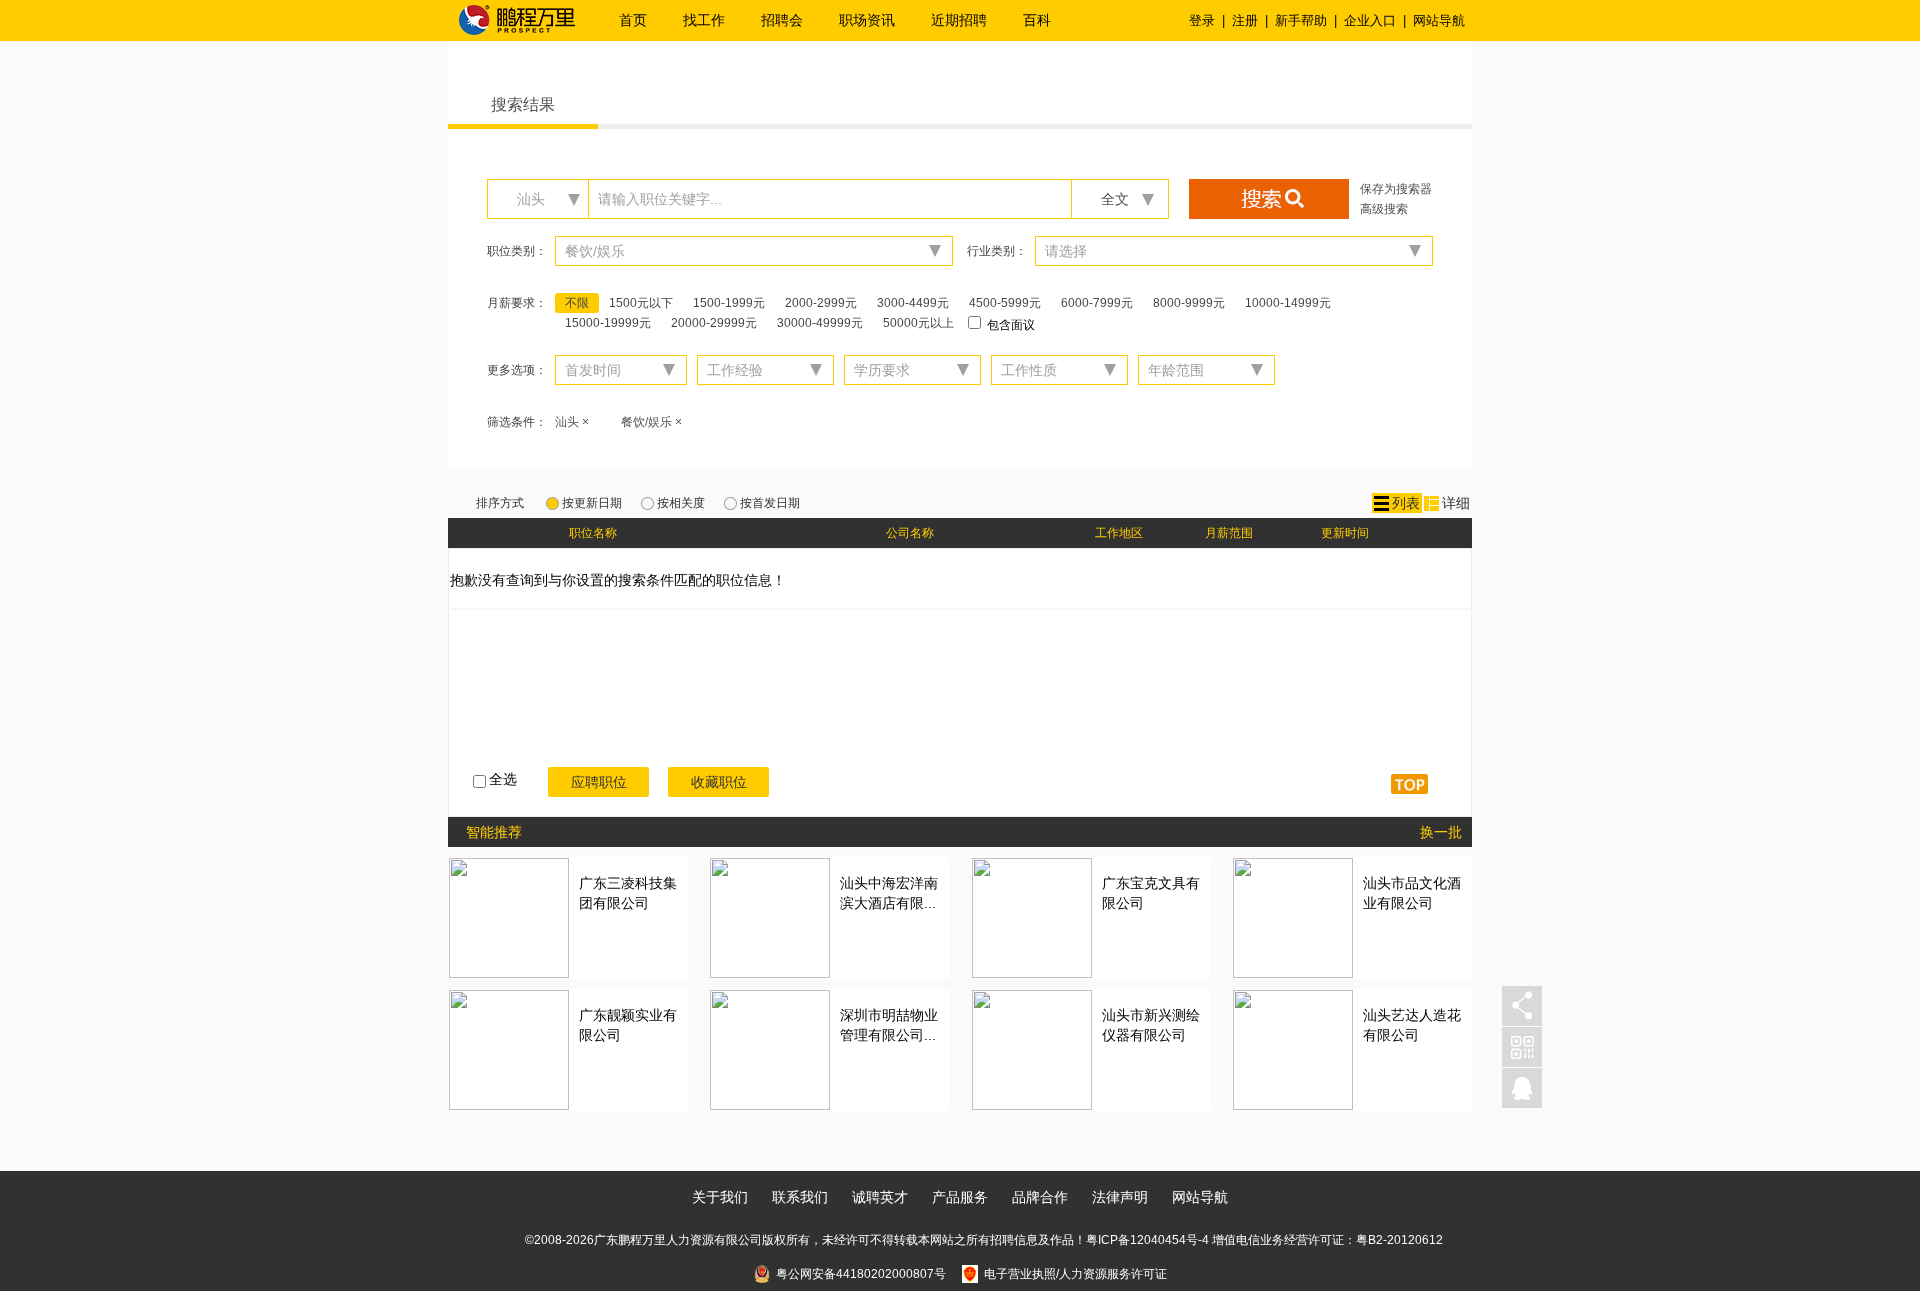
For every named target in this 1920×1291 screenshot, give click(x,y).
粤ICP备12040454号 (1142, 1240)
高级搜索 (1384, 209)
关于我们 (720, 1197)
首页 (633, 20)
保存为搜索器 (1396, 189)
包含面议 (1009, 325)
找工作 (704, 20)
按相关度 (681, 503)
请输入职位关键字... (660, 199)
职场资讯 (867, 20)
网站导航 (1439, 20)
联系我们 (800, 1197)
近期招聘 (959, 20)
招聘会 (782, 20)
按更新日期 (592, 503)
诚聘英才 (880, 1197)
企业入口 (1370, 20)
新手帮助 (1301, 20)
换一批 (1441, 832)
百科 (1037, 20)
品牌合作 (1040, 1197)
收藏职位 (719, 782)
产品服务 (960, 1197)
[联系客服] (1522, 1088)
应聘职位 (599, 782)
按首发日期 (770, 503)
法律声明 (1120, 1197)
